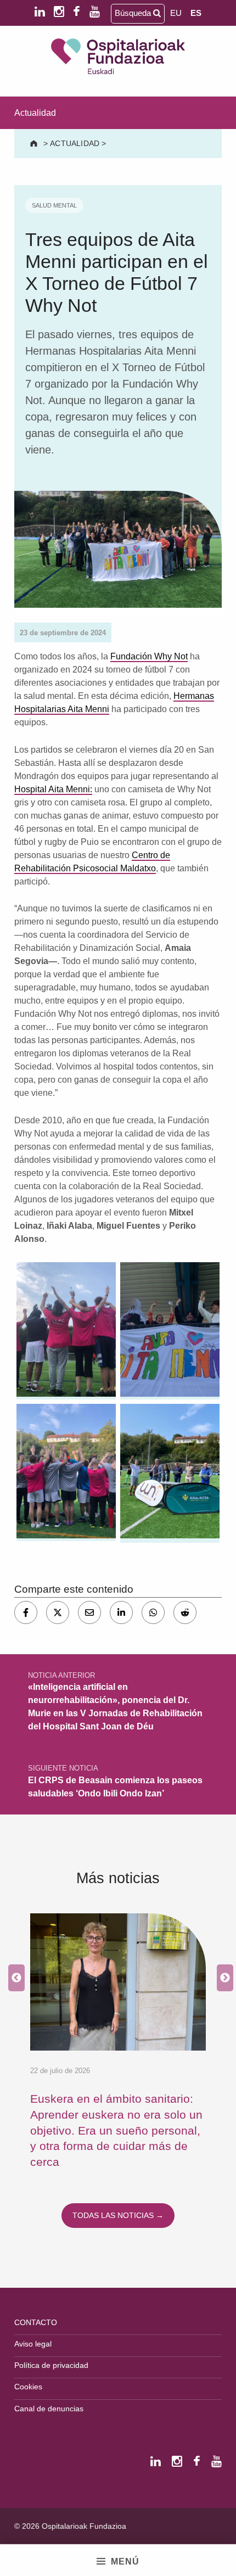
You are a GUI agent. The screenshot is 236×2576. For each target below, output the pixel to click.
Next (222, 1978)
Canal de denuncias (49, 2409)
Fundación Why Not (149, 656)
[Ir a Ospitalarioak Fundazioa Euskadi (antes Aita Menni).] (35, 143)
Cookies (28, 2387)
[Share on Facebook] (26, 1612)
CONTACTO (36, 2322)
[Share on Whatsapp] (153, 1612)
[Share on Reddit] (185, 1612)
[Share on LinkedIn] (121, 1612)
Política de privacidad (51, 2365)
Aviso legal (33, 2344)
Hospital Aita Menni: (53, 789)
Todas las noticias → (118, 2215)
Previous (14, 1978)
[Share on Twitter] (58, 1612)
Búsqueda (134, 13)
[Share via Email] (89, 1612)
